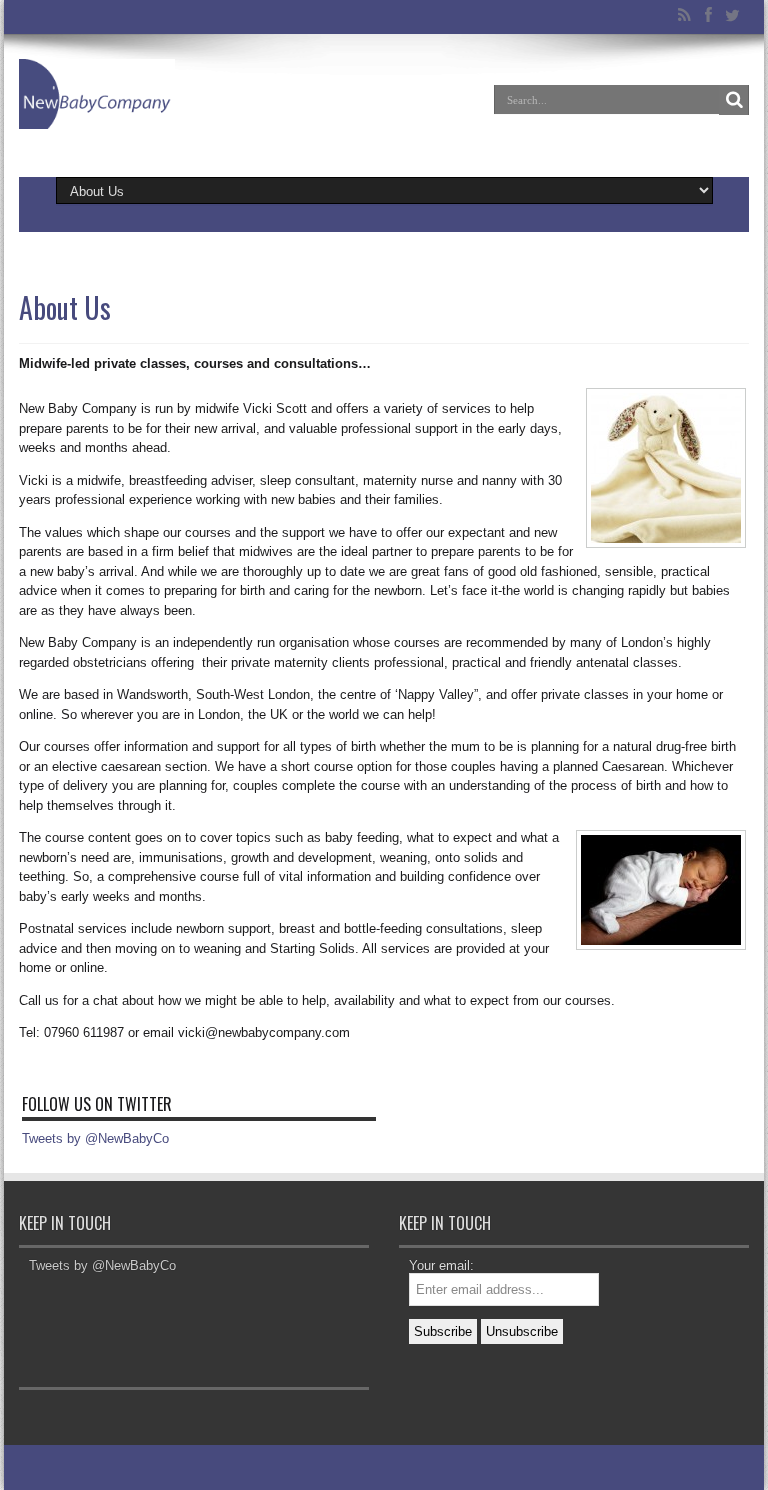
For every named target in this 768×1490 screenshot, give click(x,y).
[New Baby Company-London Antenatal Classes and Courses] (97, 114)
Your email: (441, 1265)
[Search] (734, 100)
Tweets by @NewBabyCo (95, 1138)
